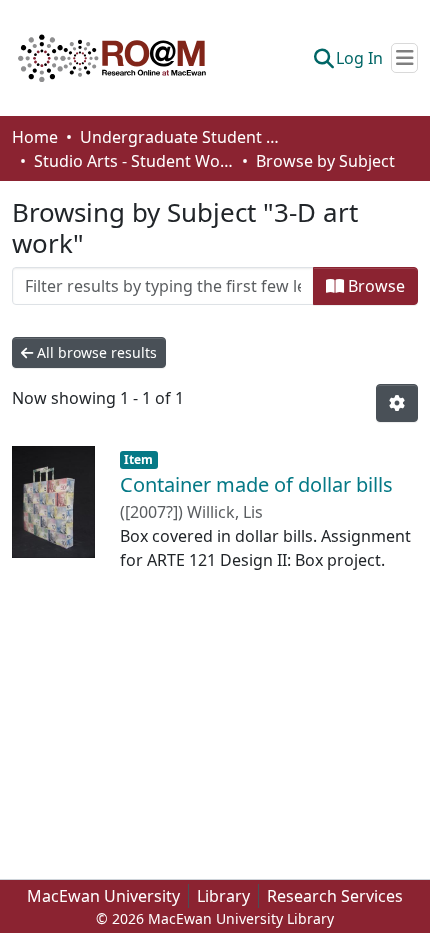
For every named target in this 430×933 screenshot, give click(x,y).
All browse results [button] (95, 352)
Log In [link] (359, 58)
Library (223, 896)
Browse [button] (374, 286)
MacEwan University (103, 896)
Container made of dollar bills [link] (256, 484)
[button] (112, 58)
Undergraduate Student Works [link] (180, 137)
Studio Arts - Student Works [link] (134, 161)
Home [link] (35, 137)
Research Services (335, 896)
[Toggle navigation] (404, 58)
